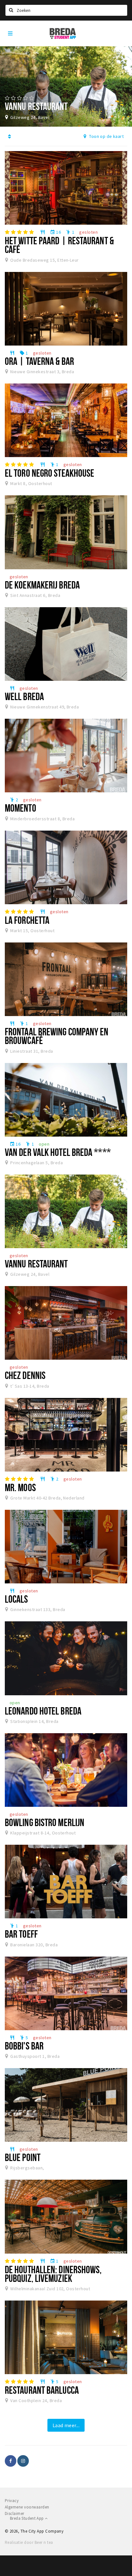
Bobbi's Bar (24, 2046)
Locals (16, 1599)
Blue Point (23, 2157)
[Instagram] (23, 2461)
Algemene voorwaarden (27, 2507)
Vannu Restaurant (36, 1264)
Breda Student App (27, 2518)
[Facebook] (11, 2461)
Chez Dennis (25, 1375)
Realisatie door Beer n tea (29, 2542)
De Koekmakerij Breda (42, 585)
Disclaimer (15, 2513)
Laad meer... (66, 2425)
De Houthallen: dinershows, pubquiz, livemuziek (53, 2274)
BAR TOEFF (21, 1934)
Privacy (12, 2501)
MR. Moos (20, 1487)
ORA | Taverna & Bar (39, 361)
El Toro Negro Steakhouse (50, 473)
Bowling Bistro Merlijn (45, 1822)
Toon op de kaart (106, 136)
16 (55, 232)
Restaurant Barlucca (42, 2390)
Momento (21, 808)
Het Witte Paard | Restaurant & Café (59, 245)
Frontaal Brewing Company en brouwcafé (57, 1036)
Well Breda (24, 696)
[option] (66, 86)
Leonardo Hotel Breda (43, 1711)
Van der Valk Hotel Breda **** (58, 1152)
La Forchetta (27, 920)
